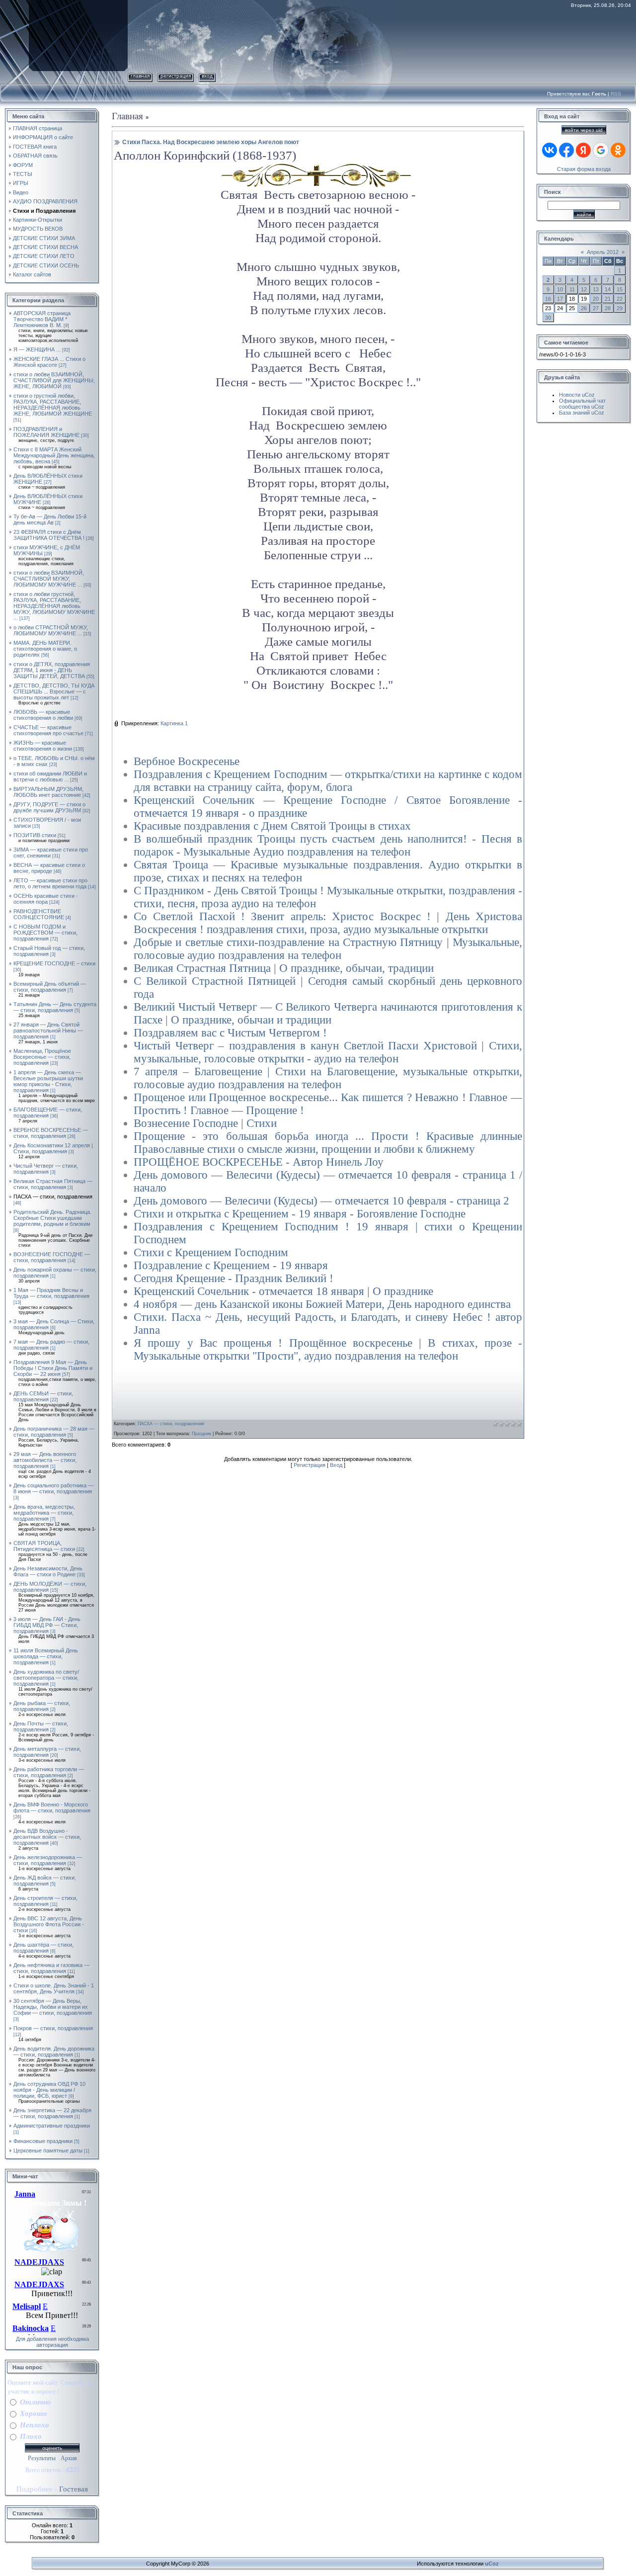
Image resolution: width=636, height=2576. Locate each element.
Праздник (201, 1434)
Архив (69, 2458)
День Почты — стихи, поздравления (41, 1726)
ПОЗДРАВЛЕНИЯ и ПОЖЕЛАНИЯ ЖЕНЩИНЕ (46, 432)
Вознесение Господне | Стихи (205, 1123)
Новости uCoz (577, 395)
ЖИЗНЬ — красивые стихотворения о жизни (43, 746)
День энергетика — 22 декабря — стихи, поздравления (52, 2113)
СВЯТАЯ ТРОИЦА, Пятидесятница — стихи (44, 1546)
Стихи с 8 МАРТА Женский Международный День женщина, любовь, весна (54, 455)
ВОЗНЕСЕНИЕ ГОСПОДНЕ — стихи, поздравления (52, 1257)
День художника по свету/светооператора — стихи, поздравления (46, 1678)
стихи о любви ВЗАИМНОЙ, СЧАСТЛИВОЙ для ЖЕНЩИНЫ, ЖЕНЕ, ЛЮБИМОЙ (54, 380)
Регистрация (176, 76)
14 (608, 289)
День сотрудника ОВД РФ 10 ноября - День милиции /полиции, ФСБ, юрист (49, 2090)
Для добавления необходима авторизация (52, 2342)
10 (560, 289)
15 (620, 289)
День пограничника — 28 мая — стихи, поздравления (54, 1432)
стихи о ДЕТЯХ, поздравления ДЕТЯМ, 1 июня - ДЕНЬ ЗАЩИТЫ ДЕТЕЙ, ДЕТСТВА (52, 670)
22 (620, 299)
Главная (140, 76)
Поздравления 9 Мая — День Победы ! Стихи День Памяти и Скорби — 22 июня (53, 1368)
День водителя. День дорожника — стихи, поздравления (54, 2052)
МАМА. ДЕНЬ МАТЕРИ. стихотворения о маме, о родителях (45, 649)
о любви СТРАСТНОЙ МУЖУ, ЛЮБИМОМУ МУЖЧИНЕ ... (51, 630)
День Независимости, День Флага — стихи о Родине (48, 1571)
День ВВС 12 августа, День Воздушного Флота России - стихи (49, 1924)
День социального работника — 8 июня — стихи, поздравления (53, 1488)
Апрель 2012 (603, 252)
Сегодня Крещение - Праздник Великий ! (234, 1278)
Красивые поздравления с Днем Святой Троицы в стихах (272, 826)
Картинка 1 (174, 723)
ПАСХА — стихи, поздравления (53, 1197)
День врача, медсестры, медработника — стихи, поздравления (44, 1513)
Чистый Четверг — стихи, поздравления (46, 1169)
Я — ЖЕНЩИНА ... (37, 349)
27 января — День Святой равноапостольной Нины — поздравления (48, 1030)
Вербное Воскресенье (187, 761)
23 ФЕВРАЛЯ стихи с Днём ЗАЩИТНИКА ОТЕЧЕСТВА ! (49, 535)
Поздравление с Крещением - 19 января (231, 1265)
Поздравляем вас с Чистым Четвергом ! (230, 1033)
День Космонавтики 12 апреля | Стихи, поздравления (53, 1148)
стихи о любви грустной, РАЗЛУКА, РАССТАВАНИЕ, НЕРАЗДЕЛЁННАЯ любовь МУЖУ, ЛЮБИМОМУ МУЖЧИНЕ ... (54, 606)
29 (620, 308)
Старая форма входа (584, 169)
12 (584, 289)
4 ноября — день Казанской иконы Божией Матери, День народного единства (322, 1304)
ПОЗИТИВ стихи (35, 835)
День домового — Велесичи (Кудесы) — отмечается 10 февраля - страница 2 (321, 1201)
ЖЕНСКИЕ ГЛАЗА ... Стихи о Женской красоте (49, 362)
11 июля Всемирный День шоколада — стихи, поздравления (46, 1656)
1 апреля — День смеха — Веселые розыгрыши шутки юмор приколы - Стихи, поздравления (48, 1081)
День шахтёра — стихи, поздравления (43, 1948)
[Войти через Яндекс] (583, 150)
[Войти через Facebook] (566, 150)
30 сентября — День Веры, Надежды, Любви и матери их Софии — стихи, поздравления (53, 2007)
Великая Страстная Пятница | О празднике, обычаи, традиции (284, 968)
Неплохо (35, 2425)
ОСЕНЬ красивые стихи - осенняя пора (46, 899)
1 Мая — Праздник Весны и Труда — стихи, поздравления (51, 1293)
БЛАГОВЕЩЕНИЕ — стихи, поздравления (48, 1113)
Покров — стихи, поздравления (53, 2028)
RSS (616, 94)
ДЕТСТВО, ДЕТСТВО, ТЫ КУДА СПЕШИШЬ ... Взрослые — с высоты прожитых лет (54, 691)
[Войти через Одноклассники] (618, 150)
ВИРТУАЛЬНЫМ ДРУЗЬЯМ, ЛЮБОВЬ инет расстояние (48, 792)
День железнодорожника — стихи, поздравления (48, 1860)
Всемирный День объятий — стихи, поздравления (50, 987)
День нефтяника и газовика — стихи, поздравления (51, 1968)
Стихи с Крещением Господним (211, 1252)
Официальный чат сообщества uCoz (582, 404)
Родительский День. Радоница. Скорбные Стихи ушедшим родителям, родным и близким (52, 1218)
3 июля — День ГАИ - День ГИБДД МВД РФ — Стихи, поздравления (47, 1625)
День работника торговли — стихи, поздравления (49, 1772)
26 (584, 308)
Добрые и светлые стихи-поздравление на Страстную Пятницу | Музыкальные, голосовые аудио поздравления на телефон (328, 949)
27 (596, 308)
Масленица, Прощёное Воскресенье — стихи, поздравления (42, 1057)
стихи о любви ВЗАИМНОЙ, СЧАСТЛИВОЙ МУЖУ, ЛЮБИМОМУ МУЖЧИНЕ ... (49, 579)
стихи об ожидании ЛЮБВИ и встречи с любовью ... (50, 776)
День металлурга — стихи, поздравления (47, 1752)
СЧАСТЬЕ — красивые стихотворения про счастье (48, 730)
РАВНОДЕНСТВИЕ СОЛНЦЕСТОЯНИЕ (39, 914)
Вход (207, 76)
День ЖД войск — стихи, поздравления (45, 1881)
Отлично (36, 2402)
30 (548, 318)
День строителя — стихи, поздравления (45, 1901)
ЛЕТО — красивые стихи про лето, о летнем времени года (50, 883)
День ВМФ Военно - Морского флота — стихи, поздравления (52, 1807)
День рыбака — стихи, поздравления (42, 1706)
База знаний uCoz (582, 413)
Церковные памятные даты (48, 2150)
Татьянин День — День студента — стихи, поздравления (55, 1007)
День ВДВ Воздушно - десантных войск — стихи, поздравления (47, 1837)
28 (608, 308)
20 (596, 299)
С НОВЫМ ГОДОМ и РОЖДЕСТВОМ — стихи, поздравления (45, 933)
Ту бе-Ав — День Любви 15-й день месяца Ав (50, 519)
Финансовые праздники (43, 2141)
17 (560, 299)
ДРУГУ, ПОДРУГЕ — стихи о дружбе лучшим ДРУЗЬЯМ (49, 807)
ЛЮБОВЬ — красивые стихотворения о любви (43, 715)
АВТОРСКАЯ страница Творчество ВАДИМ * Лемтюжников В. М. (42, 319)
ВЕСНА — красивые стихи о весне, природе (49, 868)
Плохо (31, 2436)
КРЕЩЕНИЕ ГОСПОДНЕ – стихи (54, 963)
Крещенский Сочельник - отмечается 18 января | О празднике (283, 1291)
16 (548, 299)
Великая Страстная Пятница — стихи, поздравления (53, 1184)
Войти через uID (584, 130)
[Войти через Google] (601, 150)
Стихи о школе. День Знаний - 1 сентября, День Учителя (54, 1988)
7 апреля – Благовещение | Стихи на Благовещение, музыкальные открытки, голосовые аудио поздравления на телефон (328, 1078)
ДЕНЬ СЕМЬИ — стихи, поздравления (43, 1396)
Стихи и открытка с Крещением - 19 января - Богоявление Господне (300, 1214)
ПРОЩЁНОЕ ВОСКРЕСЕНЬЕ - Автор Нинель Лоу (259, 1162)
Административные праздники (52, 2126)
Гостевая (74, 2489)
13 (596, 289)
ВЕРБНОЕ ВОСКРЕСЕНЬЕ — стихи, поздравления (51, 1133)
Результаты (42, 2458)
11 (572, 289)
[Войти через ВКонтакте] (550, 150)
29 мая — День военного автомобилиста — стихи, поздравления (45, 1460)
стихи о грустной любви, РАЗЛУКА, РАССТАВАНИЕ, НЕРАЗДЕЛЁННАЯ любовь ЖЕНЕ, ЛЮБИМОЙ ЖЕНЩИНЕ (53, 405)
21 (608, 299)
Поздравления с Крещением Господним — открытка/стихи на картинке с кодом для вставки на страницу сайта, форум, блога (328, 781)
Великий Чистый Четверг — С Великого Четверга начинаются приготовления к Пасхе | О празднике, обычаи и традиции (328, 1013)
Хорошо (34, 2413)
